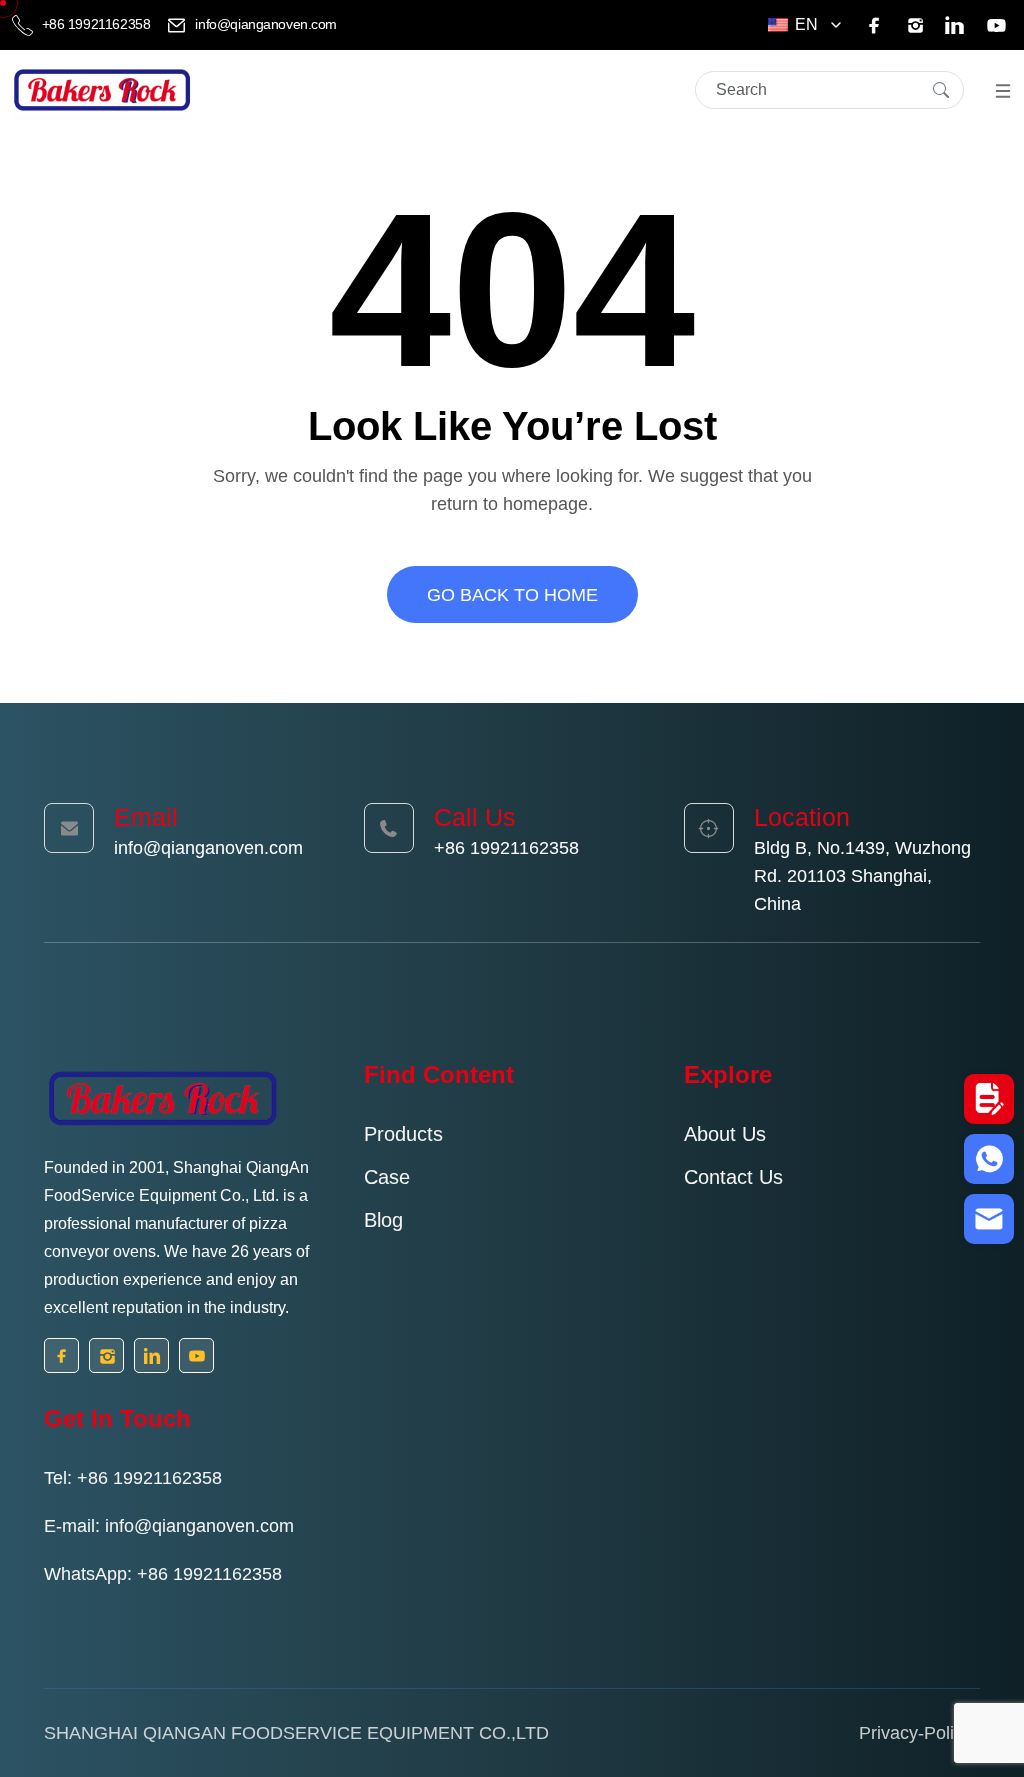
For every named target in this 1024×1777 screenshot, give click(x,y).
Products (403, 1134)
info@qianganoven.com (264, 24)
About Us (725, 1134)
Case (387, 1177)
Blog (383, 1220)
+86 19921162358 (96, 24)
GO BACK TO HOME (512, 595)
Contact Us (733, 1177)
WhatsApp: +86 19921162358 (163, 1574)
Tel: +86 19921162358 (133, 1478)
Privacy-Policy (915, 1733)
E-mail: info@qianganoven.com (169, 1526)
